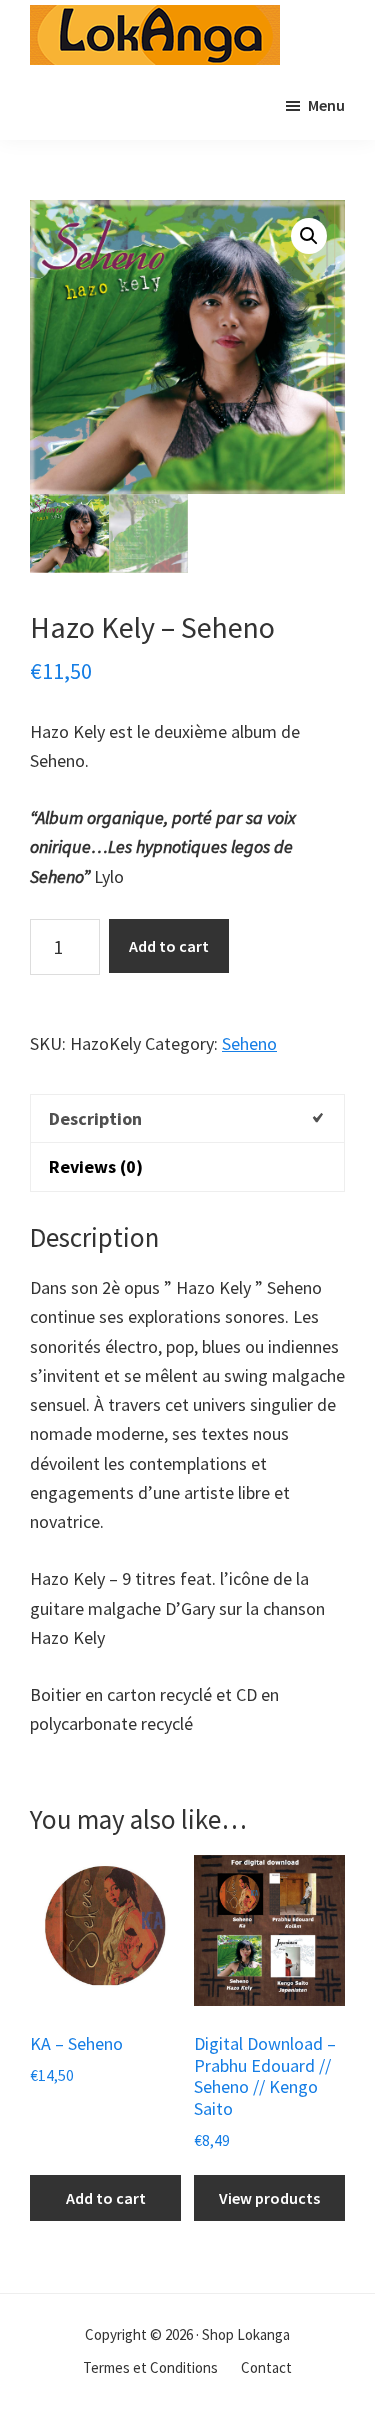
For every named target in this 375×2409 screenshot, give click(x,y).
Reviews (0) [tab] (96, 1166)
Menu (326, 105)
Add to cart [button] (106, 2198)
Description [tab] (95, 1118)
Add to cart (169, 946)
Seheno (249, 1043)
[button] (309, 236)
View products (269, 2198)
